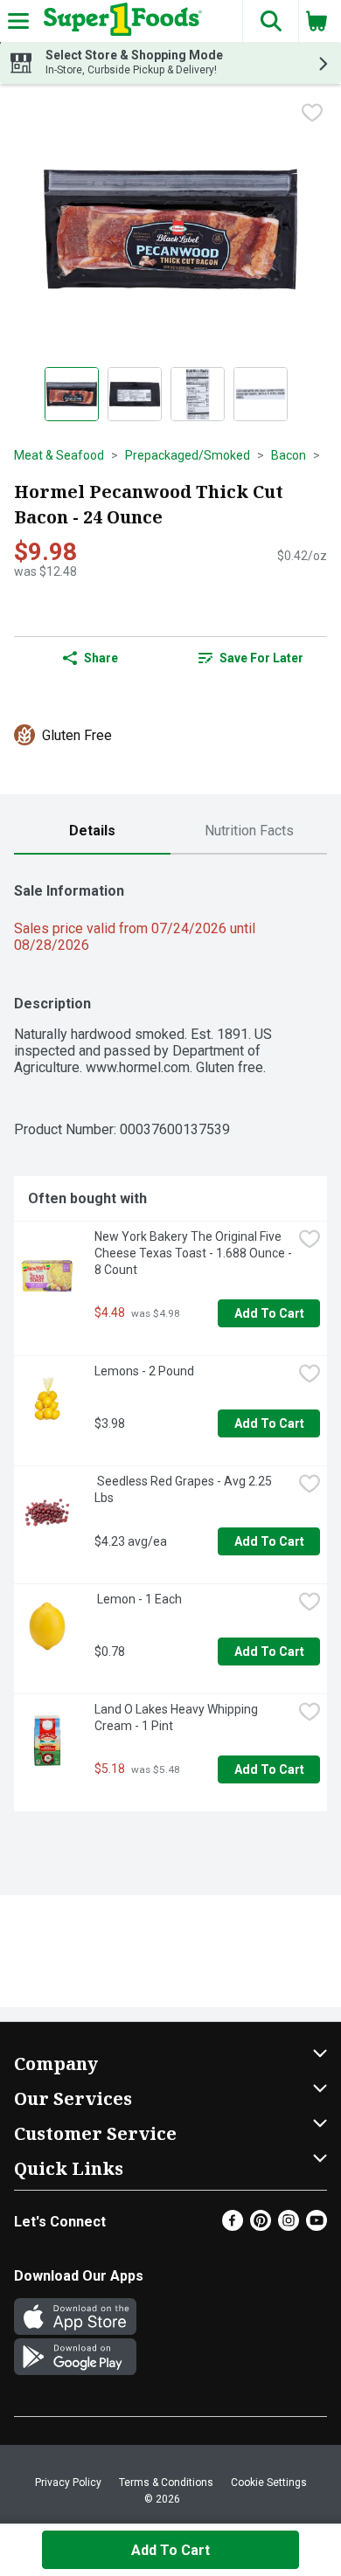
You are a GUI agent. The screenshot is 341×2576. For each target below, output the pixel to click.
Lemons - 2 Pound (144, 1371)
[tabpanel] (170, 1340)
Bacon (289, 455)
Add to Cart (269, 1313)
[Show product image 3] (198, 394)
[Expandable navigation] (18, 21)
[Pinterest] (261, 2226)
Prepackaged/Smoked (188, 455)
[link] (251, 658)
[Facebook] (233, 2226)
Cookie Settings (269, 2483)
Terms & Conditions (166, 2483)
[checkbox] (312, 113)
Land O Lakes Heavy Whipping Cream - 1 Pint (177, 1717)
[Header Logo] (119, 21)
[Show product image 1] (72, 394)
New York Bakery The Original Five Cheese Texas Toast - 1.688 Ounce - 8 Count (193, 1253)
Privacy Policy (68, 2483)
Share (101, 658)
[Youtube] (317, 2226)
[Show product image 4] (261, 394)
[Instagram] (289, 2226)
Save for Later (261, 658)
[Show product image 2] (135, 394)
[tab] (92, 831)
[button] (270, 21)
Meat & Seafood (59, 455)
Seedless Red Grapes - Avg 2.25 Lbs (184, 1489)
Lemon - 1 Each (138, 1599)
